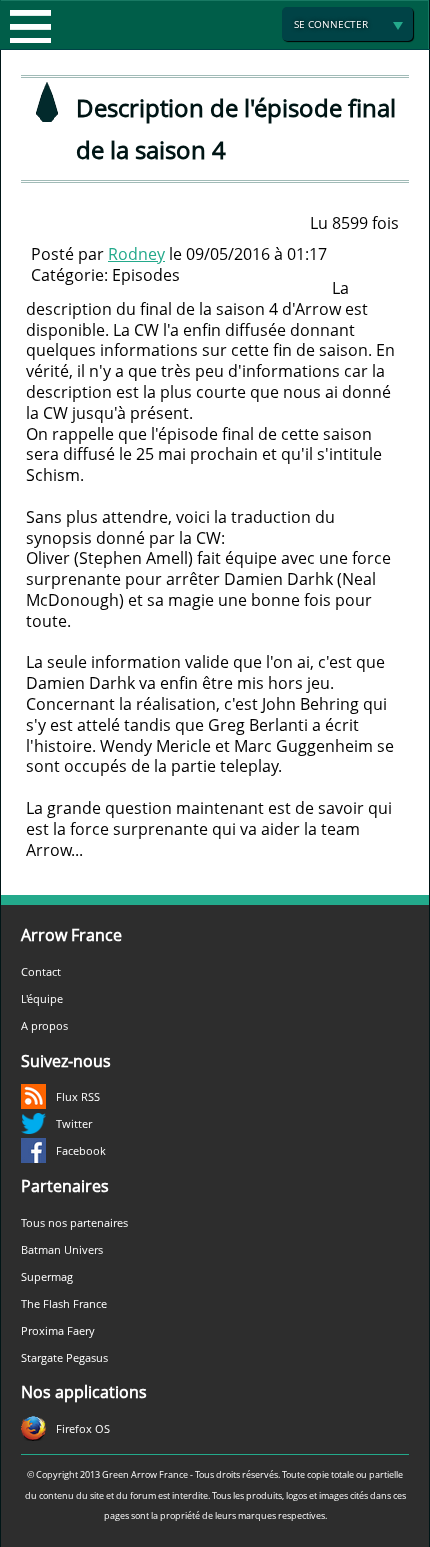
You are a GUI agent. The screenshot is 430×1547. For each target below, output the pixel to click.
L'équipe (42, 998)
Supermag (47, 1276)
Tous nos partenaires (74, 1222)
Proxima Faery (58, 1330)
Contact (41, 971)
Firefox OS (83, 1428)
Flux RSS (78, 1096)
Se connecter (331, 24)
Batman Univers (62, 1249)
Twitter (74, 1123)
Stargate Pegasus (64, 1357)
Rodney (136, 254)
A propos (44, 1025)
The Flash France (64, 1303)
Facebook (81, 1150)
